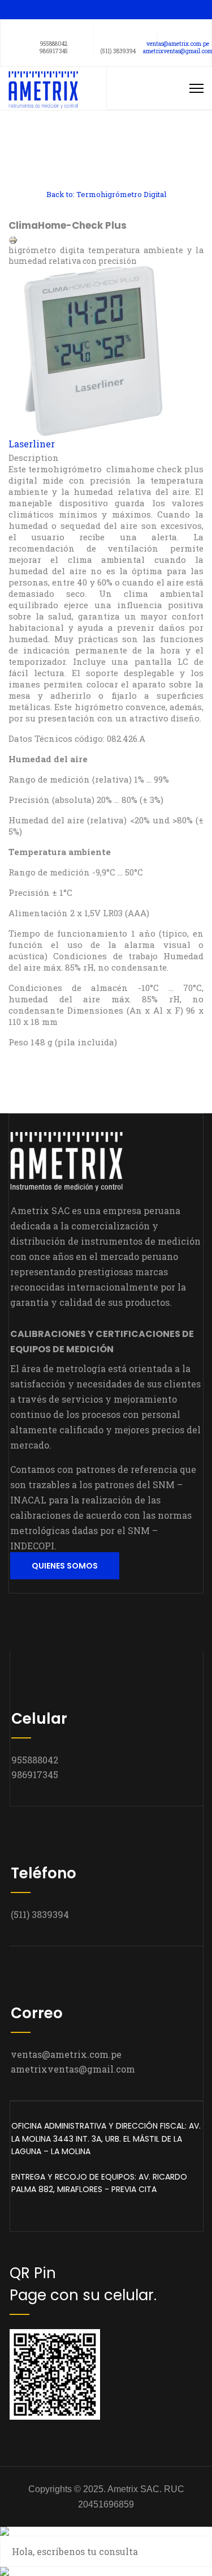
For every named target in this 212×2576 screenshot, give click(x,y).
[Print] (106, 240)
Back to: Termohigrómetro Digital (106, 194)
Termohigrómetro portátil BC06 (57, 143)
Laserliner (32, 444)
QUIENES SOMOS (65, 1566)
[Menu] (196, 88)
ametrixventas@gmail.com (73, 2069)
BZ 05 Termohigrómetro (57, 168)
